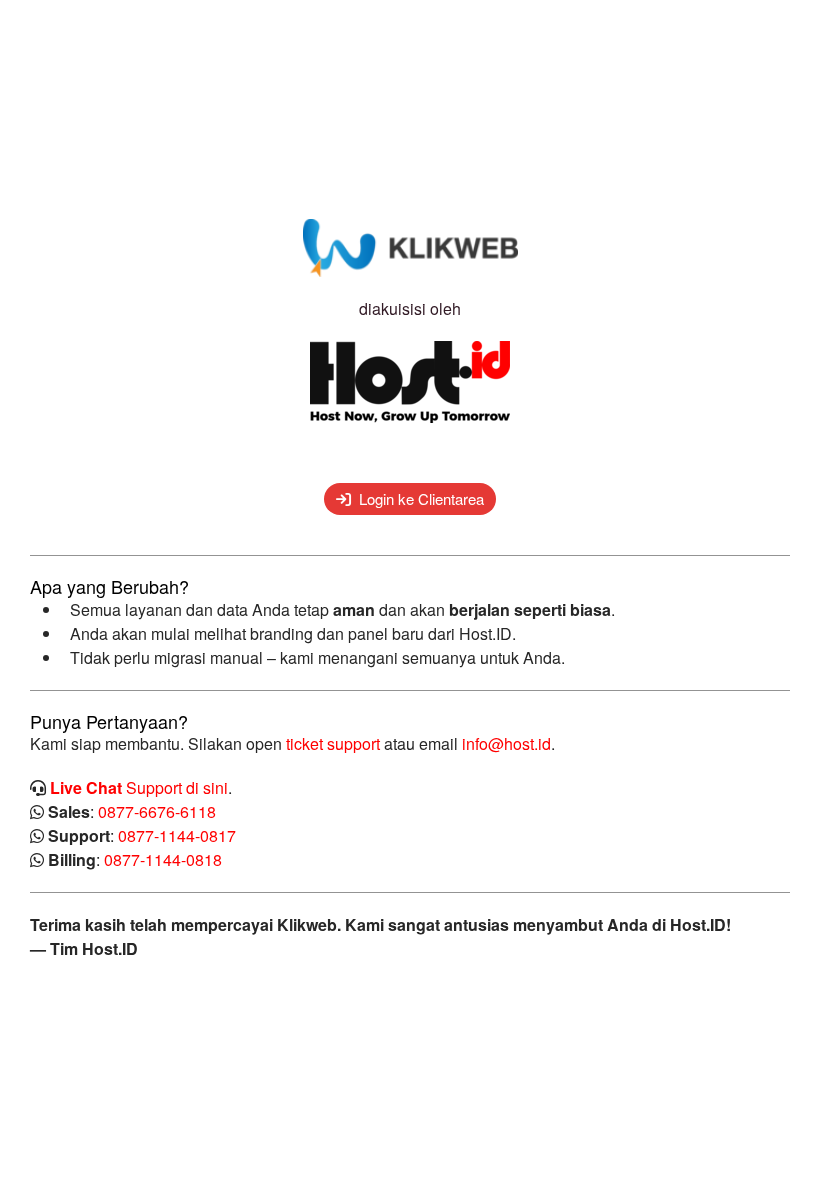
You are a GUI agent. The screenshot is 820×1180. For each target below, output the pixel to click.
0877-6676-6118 (157, 811)
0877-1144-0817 (177, 835)
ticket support (333, 743)
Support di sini (139, 787)
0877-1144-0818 (163, 859)
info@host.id (506, 743)
